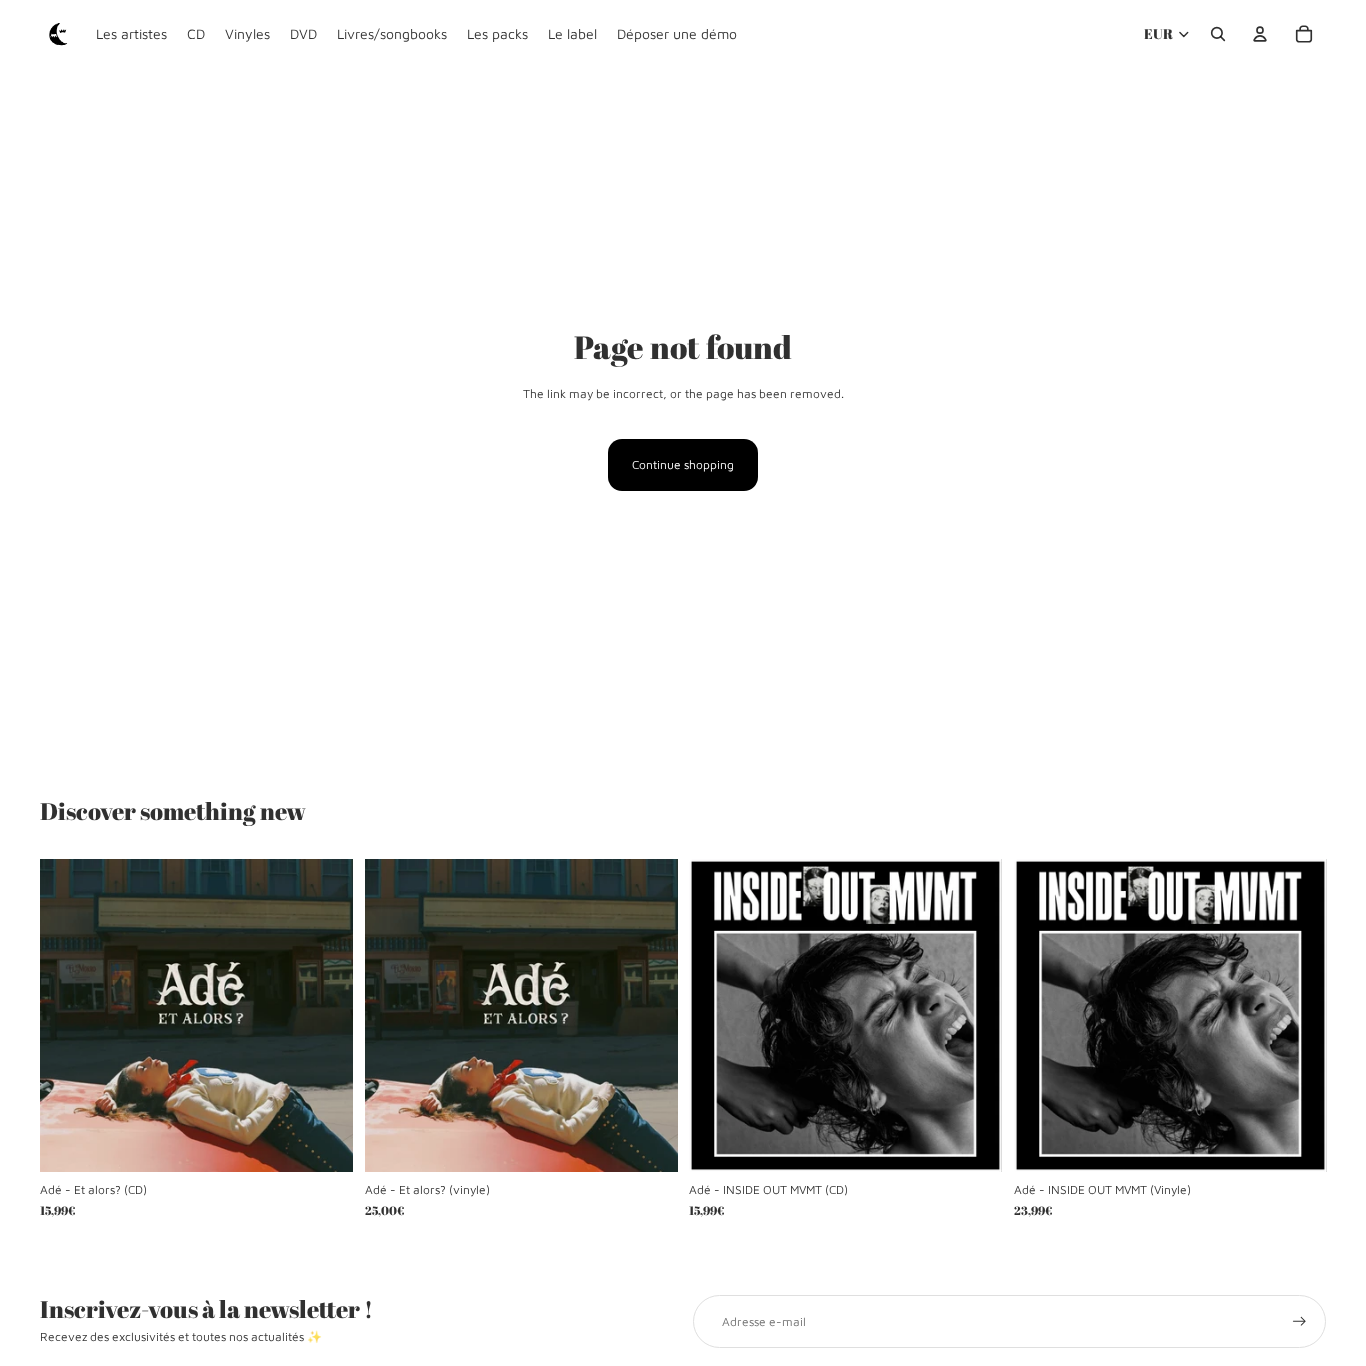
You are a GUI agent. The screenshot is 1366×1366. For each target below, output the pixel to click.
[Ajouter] (322, 1141)
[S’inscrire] (1299, 1321)
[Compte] (1260, 34)
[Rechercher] (1218, 34)
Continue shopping (683, 464)
